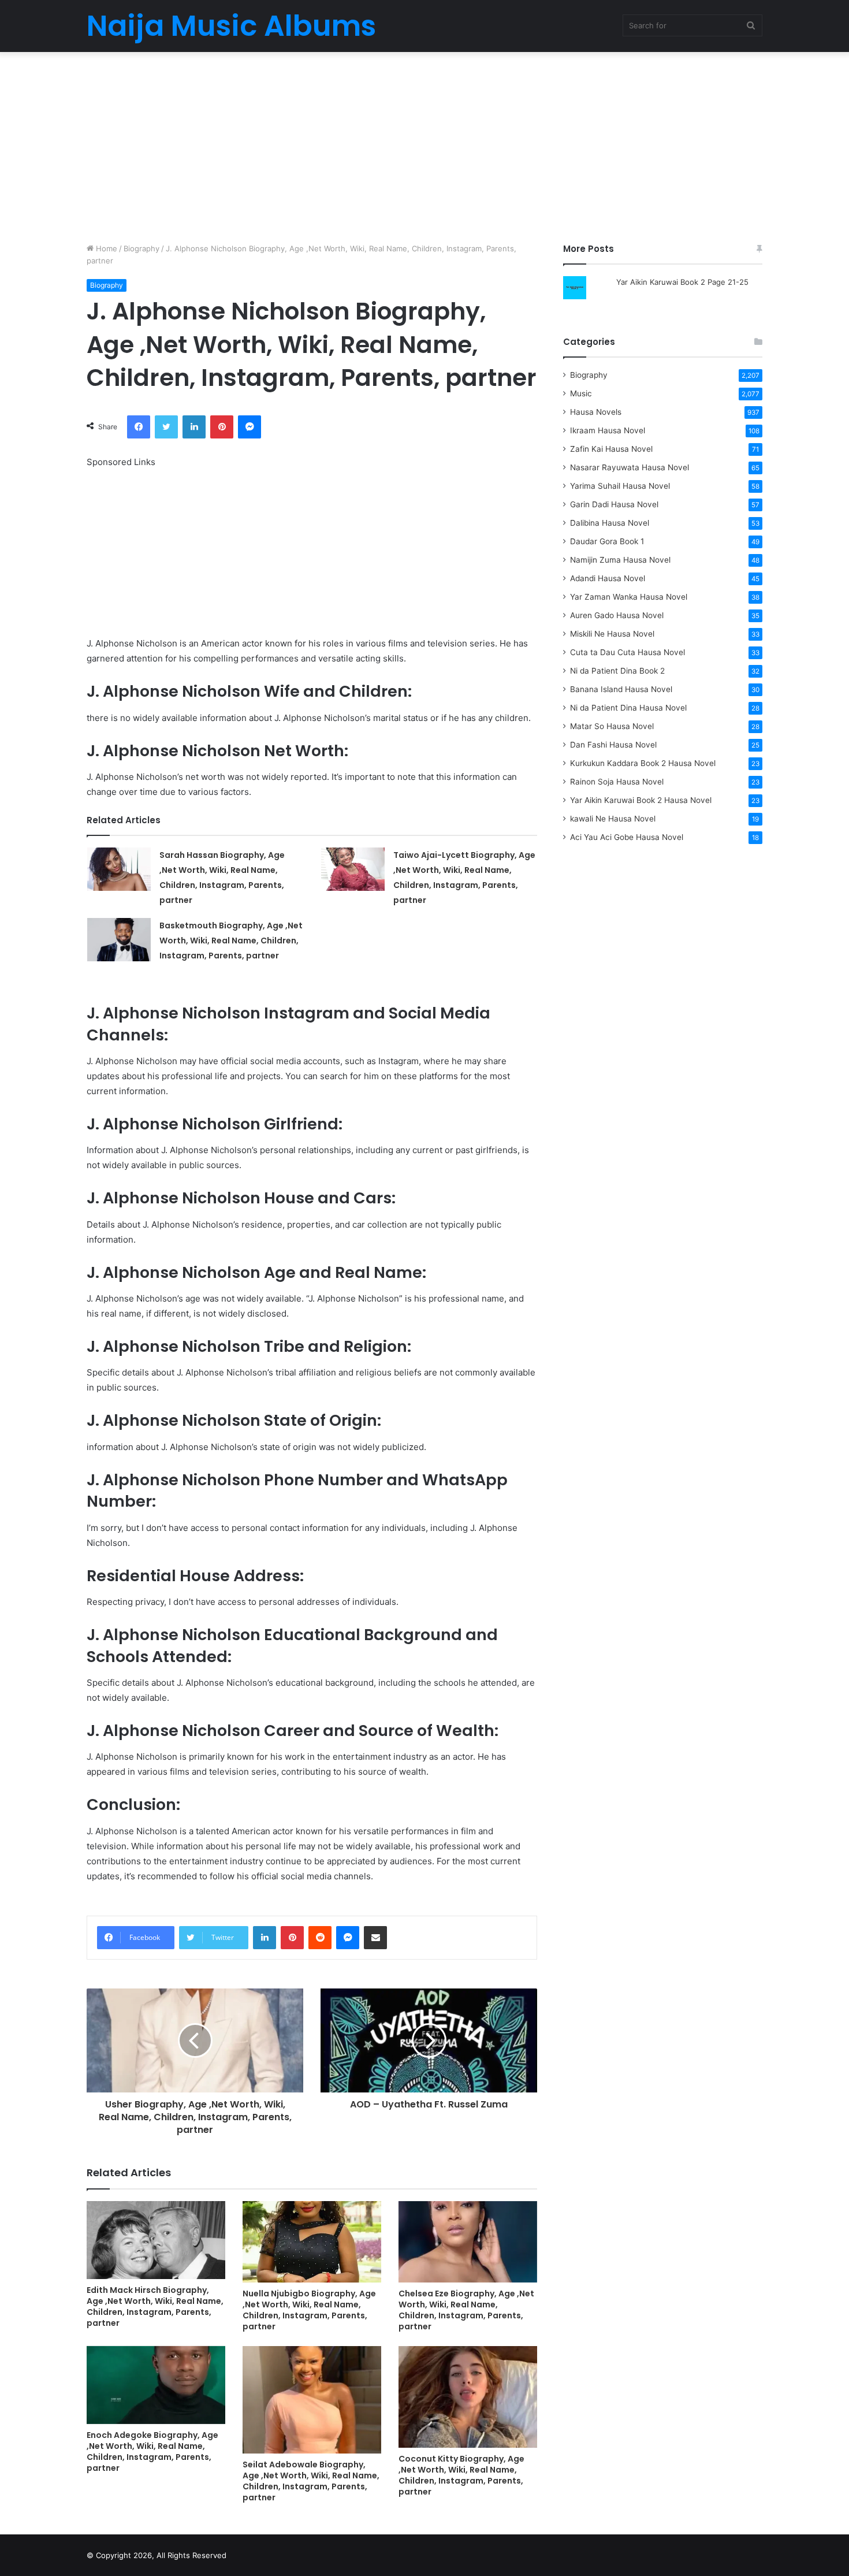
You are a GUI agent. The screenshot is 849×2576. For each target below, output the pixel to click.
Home (105, 248)
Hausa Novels (596, 412)
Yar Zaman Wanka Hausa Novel (629, 597)
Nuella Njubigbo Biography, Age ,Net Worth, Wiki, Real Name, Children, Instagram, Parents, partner (309, 2310)
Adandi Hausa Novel (608, 578)
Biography (141, 248)
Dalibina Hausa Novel (610, 523)
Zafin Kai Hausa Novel (611, 449)
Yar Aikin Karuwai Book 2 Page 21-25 (682, 282)
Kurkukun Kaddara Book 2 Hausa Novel (643, 763)
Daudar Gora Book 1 (607, 541)
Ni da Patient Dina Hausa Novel (628, 708)
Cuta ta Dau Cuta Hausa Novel (628, 652)
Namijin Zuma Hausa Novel (620, 560)
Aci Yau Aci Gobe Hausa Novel (627, 837)
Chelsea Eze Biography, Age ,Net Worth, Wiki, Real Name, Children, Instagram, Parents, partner (466, 2310)
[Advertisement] (425, 144)
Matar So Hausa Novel (612, 726)
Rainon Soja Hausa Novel (617, 782)
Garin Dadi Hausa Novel (614, 504)
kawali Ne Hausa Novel (613, 819)
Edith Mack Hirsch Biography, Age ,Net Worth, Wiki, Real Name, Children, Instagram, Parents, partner (155, 2306)
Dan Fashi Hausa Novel (613, 745)
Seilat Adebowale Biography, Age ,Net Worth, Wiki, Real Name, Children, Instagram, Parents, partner (311, 2481)
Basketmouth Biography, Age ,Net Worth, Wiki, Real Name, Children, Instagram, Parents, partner (231, 941)
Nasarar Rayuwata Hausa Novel (630, 467)
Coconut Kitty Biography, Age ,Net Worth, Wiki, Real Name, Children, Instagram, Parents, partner (461, 2475)
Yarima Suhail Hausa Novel (620, 486)
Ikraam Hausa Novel (608, 430)
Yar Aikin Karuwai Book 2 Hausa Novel (641, 800)
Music (581, 393)
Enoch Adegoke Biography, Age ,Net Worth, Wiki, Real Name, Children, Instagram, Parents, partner (152, 2452)
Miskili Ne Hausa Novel (612, 634)
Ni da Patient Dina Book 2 (617, 671)
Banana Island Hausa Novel (621, 689)
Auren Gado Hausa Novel (617, 615)
